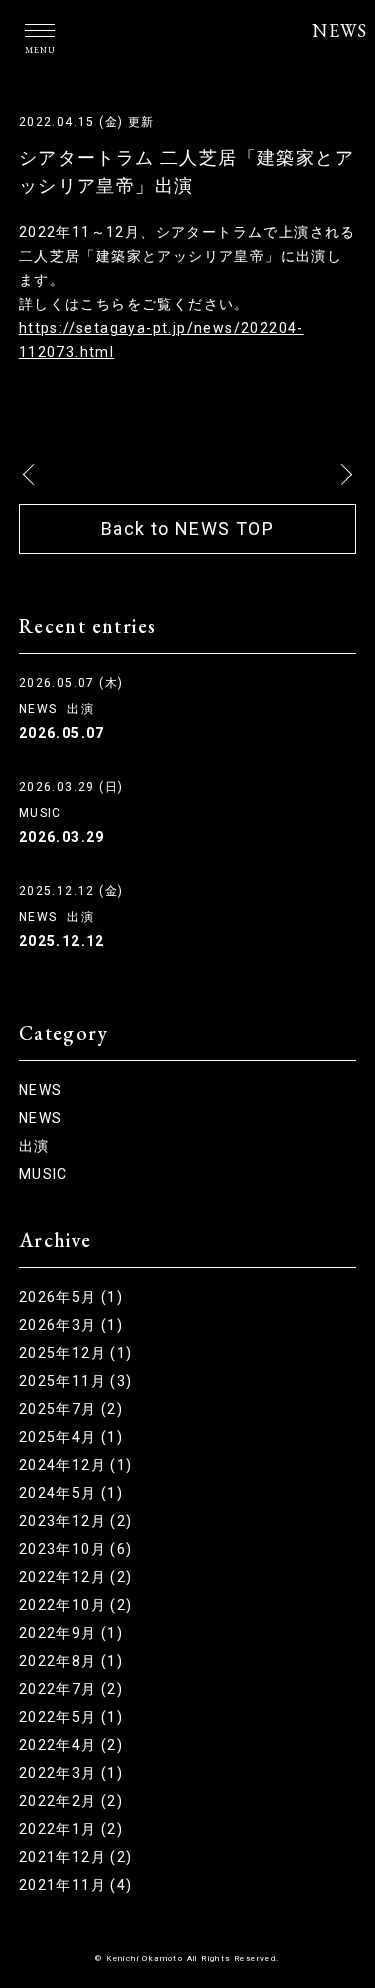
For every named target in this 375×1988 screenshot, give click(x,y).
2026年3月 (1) (71, 1325)
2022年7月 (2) (71, 1689)
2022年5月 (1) (71, 1717)
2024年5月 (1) (71, 1493)
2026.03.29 (62, 837)
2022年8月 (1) (71, 1661)
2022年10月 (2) (76, 1605)
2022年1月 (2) (71, 1829)
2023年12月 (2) (76, 1521)
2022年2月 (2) (71, 1801)
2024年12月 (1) (76, 1465)
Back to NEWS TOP (187, 528)
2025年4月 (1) (71, 1437)
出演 (80, 709)
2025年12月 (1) (76, 1353)
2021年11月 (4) (76, 1885)
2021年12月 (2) (76, 1857)
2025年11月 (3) (76, 1381)
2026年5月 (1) (71, 1297)
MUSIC (40, 813)
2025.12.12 (62, 941)
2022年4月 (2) (71, 1745)
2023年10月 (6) (76, 1549)
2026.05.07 (62, 733)
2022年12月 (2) (76, 1577)
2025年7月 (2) (71, 1409)
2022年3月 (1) (71, 1773)
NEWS (339, 30)
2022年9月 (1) (71, 1633)
